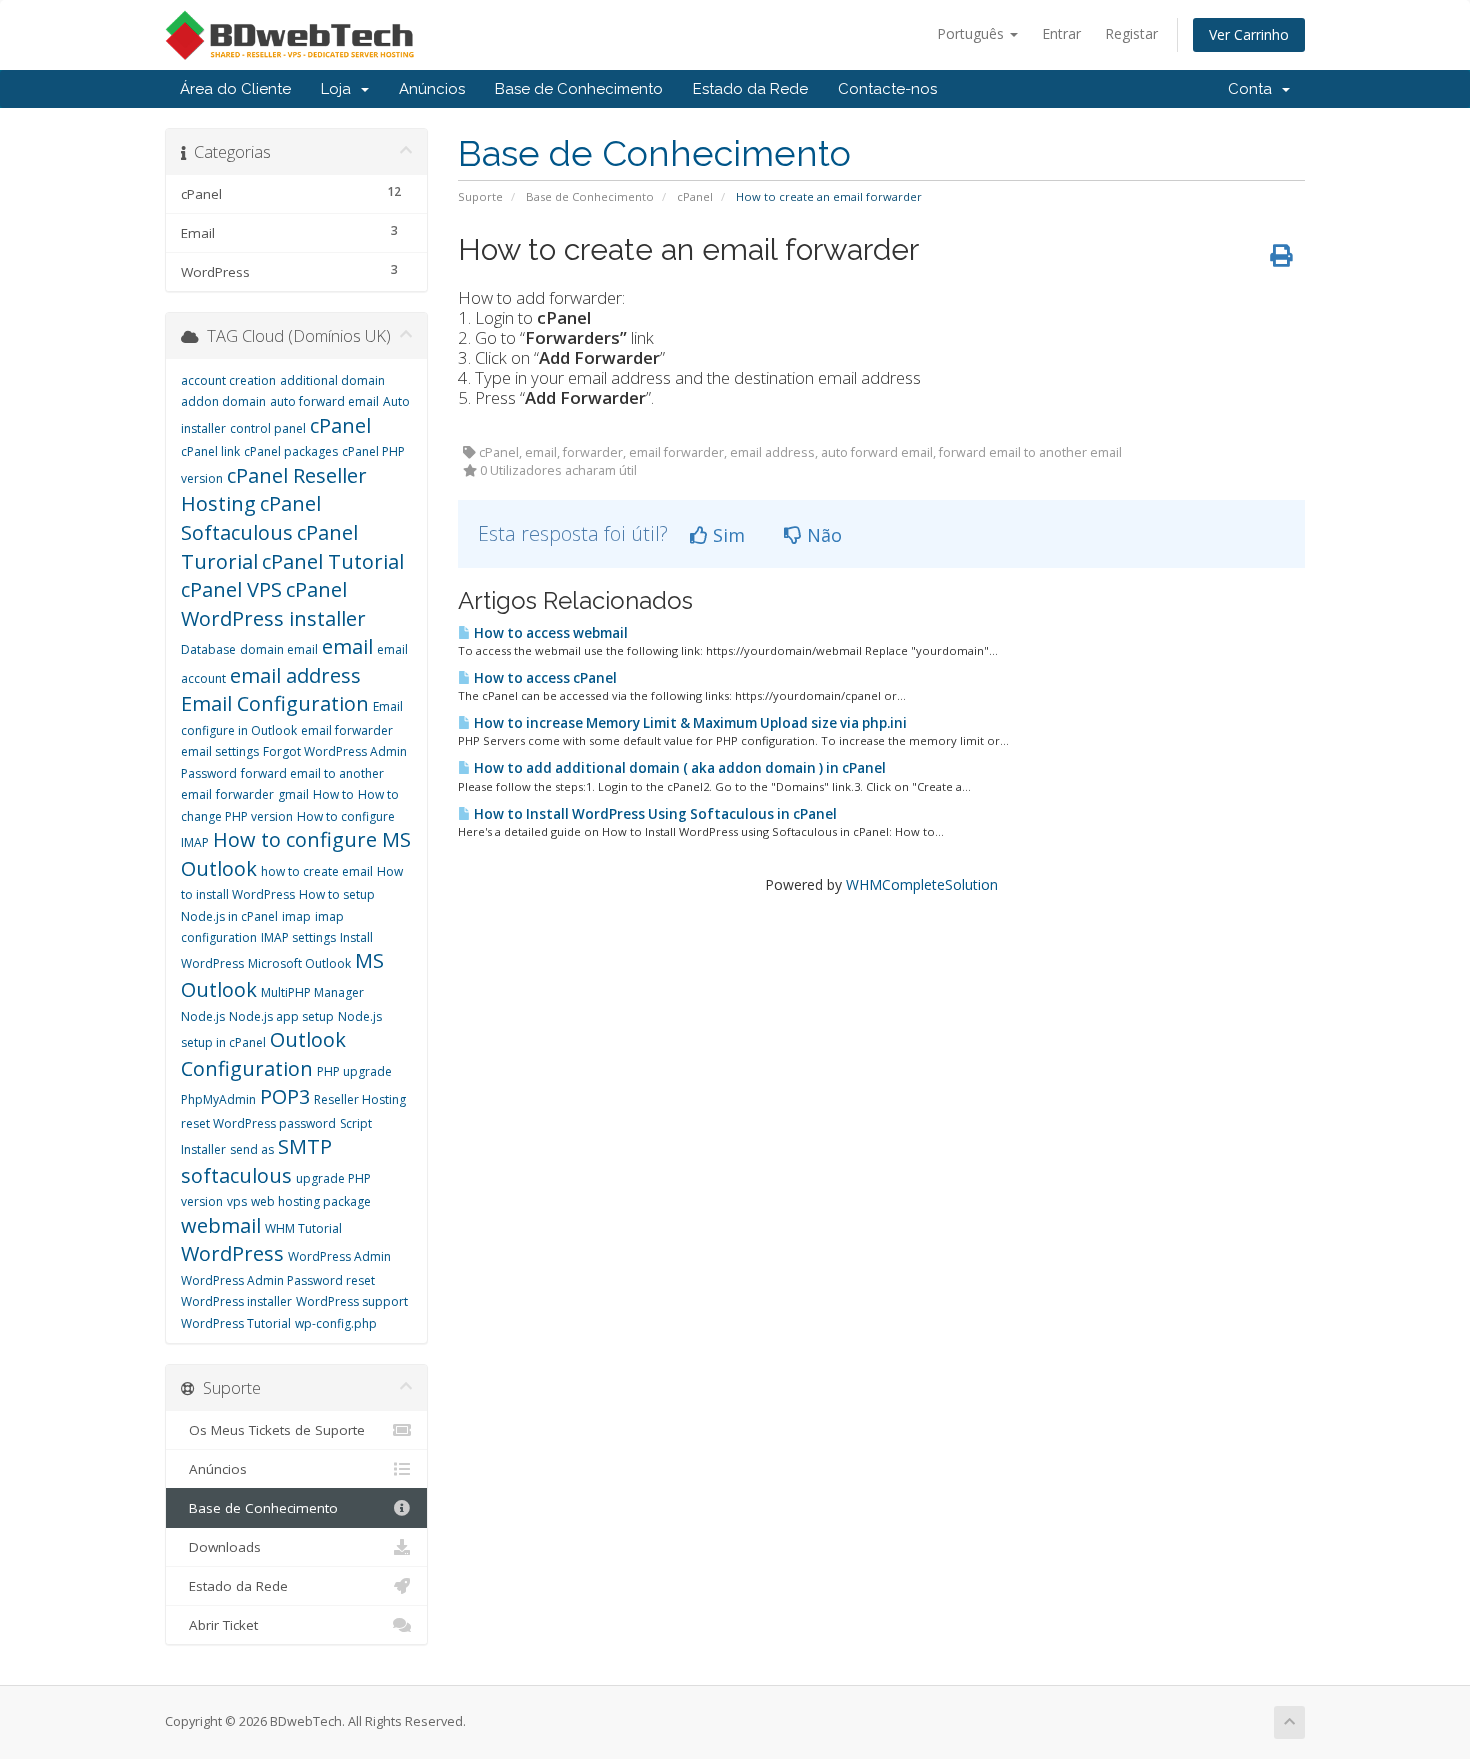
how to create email (317, 871)
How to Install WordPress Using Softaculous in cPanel (654, 814)
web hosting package (311, 1201)
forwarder (245, 794)
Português (972, 33)
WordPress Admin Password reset (278, 1280)
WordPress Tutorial (236, 1323)
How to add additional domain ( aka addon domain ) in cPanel (678, 768)
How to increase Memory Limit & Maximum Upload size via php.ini (689, 723)
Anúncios (432, 89)
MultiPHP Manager (312, 992)
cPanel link (210, 451)
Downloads (221, 1547)
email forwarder (347, 730)
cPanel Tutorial (333, 561)
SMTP (305, 1146)
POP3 (285, 1096)
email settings (220, 751)
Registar (1131, 33)
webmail (221, 1225)
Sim (726, 535)
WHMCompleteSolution (922, 884)
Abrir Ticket (219, 1625)
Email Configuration (275, 703)
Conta (1254, 89)
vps (237, 1201)
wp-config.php (336, 1323)
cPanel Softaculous (251, 518)
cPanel (695, 196)
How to (333, 794)
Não (822, 535)
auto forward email (324, 401)
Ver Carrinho (1249, 34)
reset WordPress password (258, 1123)
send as (252, 1149)
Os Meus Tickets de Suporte (273, 1430)
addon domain (223, 401)
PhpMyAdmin (218, 1099)
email (347, 646)
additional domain (332, 380)
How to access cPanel (544, 678)
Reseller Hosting (360, 1099)
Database (208, 649)
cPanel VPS (231, 589)
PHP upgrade (354, 1071)
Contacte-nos (887, 89)
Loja (340, 89)
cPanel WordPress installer (273, 604)
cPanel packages (291, 451)
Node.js (203, 1016)
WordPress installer (236, 1301)
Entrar (1061, 33)
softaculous (236, 1175)
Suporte (480, 196)
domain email (279, 649)
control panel (268, 428)
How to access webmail (549, 633)
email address (295, 675)
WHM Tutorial (303, 1228)
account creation (228, 380)
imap (296, 916)
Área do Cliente (235, 89)
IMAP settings (298, 937)
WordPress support (352, 1301)
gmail (293, 794)
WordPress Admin (339, 1256)
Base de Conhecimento (579, 89)
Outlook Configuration (263, 1054)
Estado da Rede (750, 89)
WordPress (232, 1253)
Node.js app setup (281, 1016)
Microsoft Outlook (299, 963)
